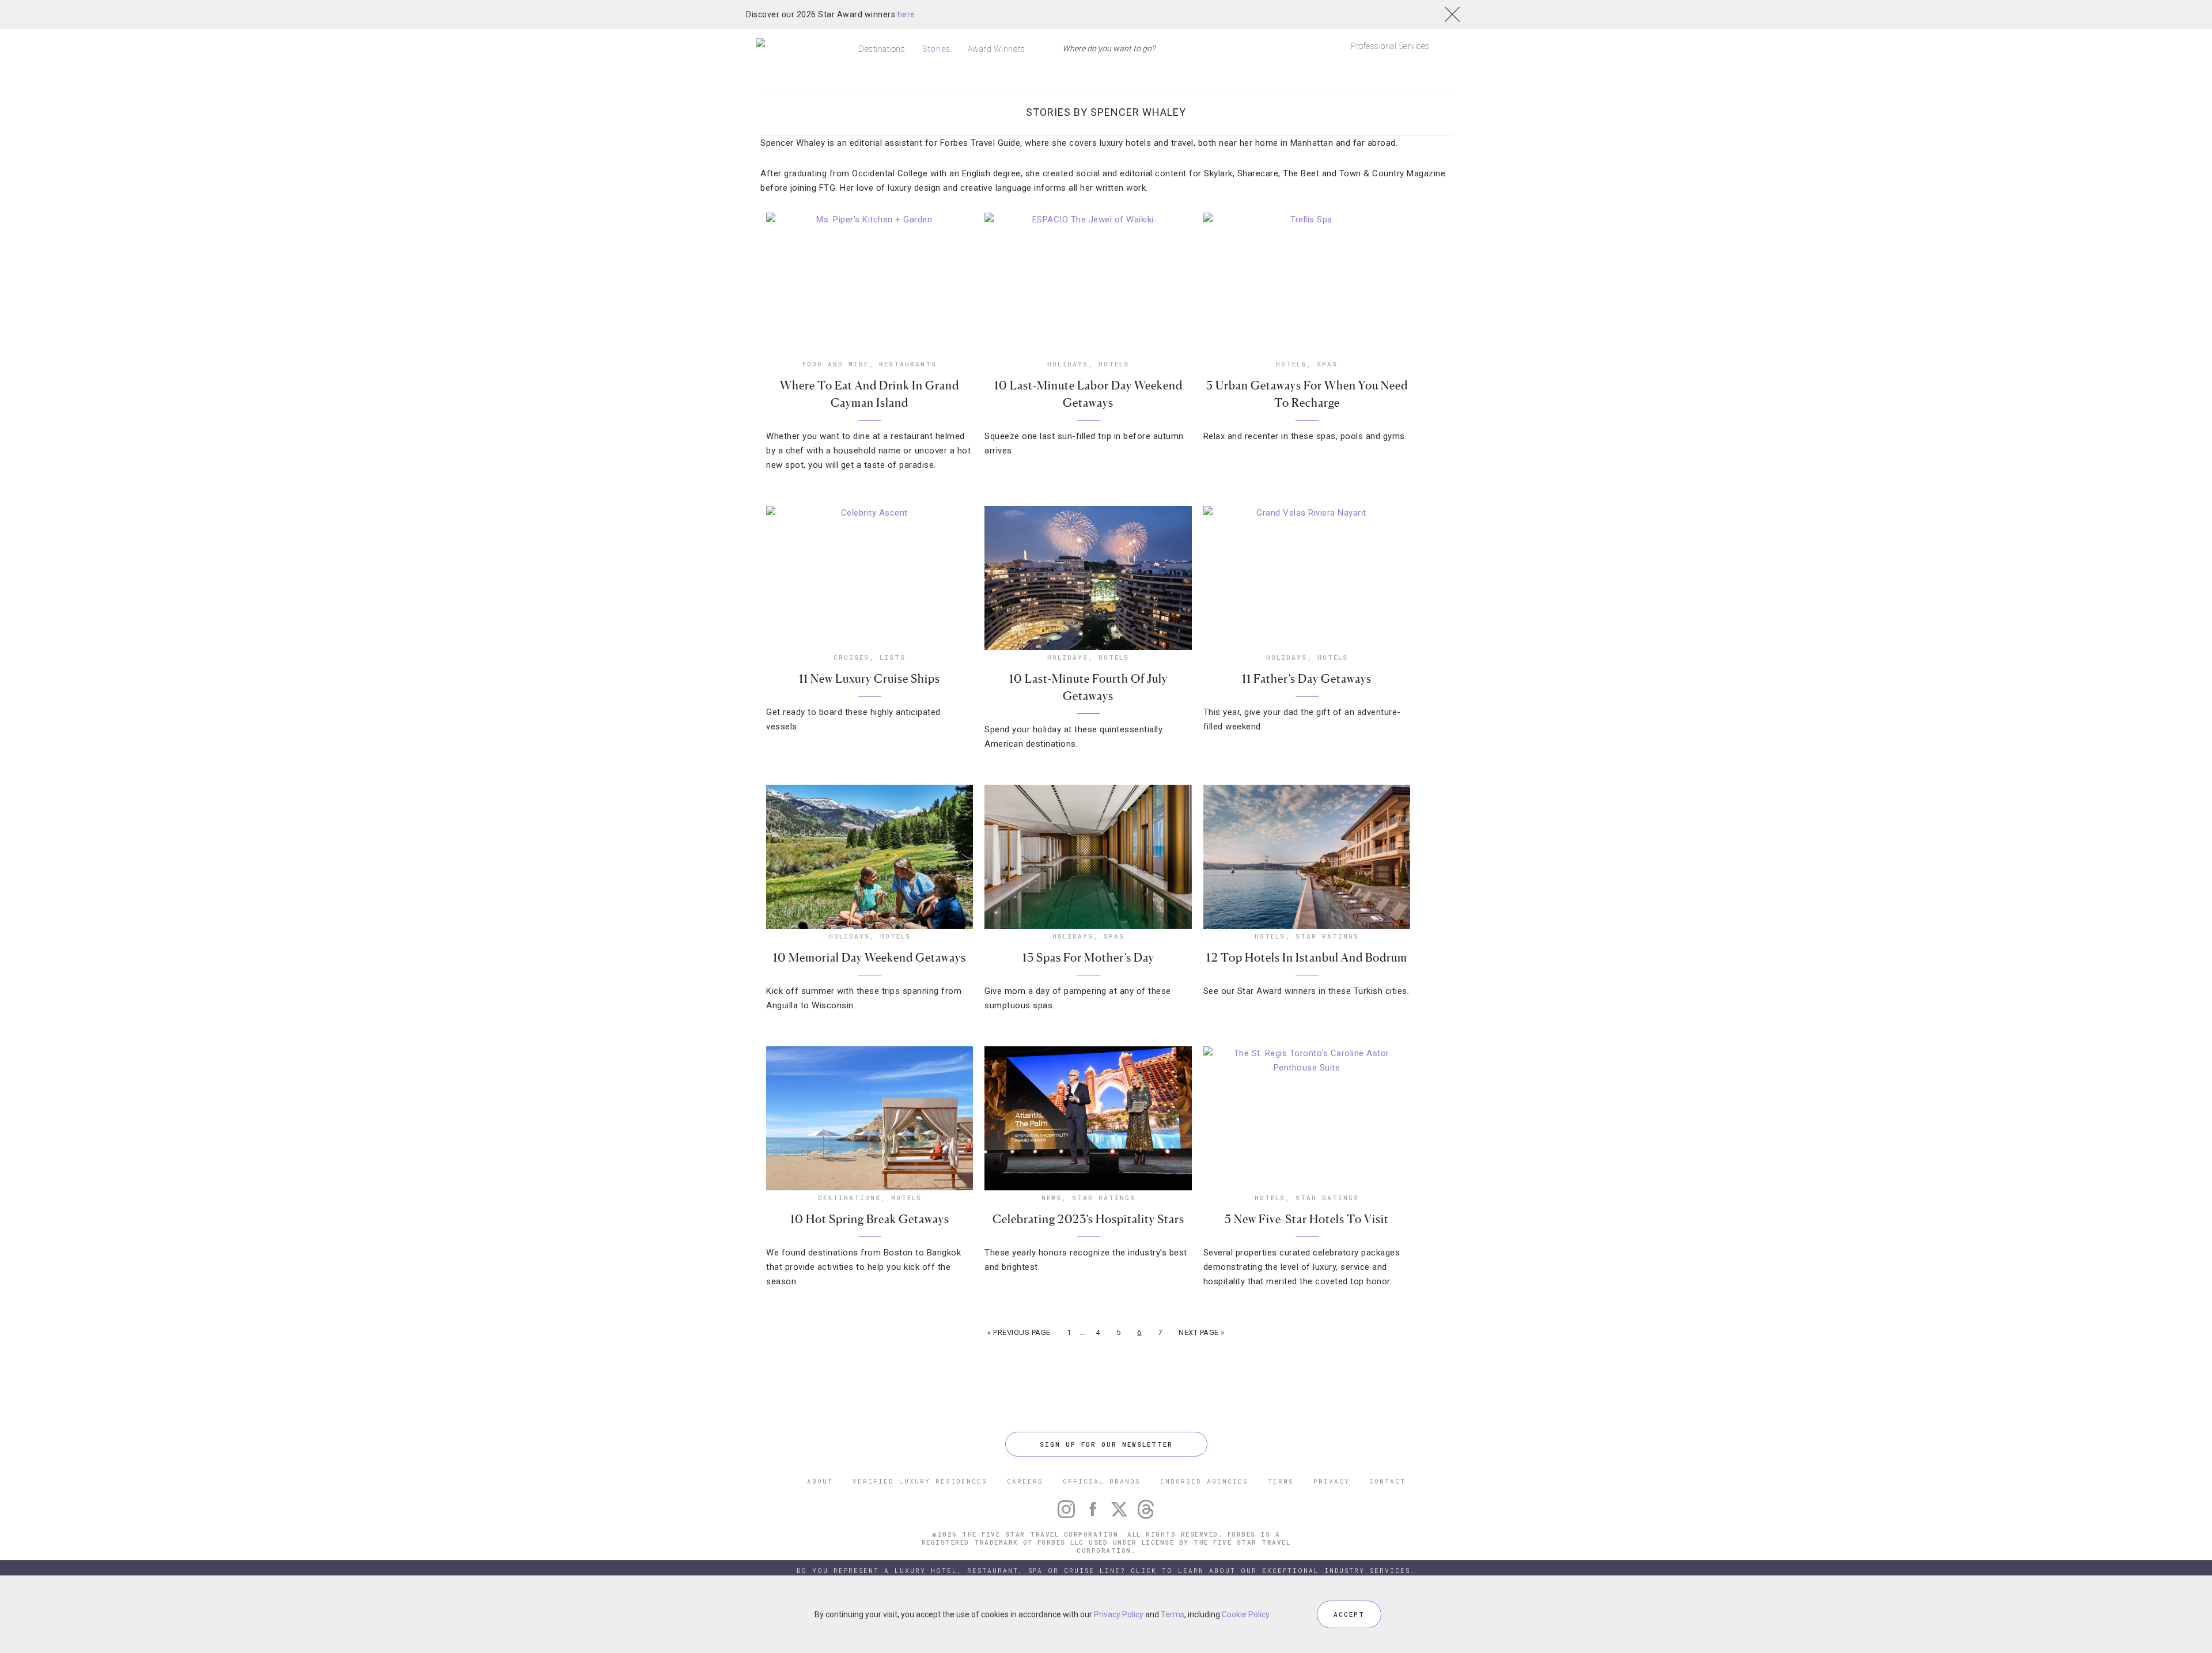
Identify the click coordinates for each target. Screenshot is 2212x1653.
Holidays (1068, 364)
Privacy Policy (1119, 1614)
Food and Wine (836, 364)
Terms (1173, 1614)
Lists (893, 657)
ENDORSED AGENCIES (1204, 1481)
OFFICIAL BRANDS (1102, 1481)
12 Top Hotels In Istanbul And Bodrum (1307, 958)
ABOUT (820, 1481)
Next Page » (1202, 1332)
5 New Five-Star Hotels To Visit (1307, 1219)
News (1052, 1198)
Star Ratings (1327, 936)
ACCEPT (1349, 1614)
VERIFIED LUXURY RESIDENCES (920, 1481)
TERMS (1281, 1481)
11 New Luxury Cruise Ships (870, 679)
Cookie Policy (1245, 1614)
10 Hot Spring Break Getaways (870, 1219)
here (906, 14)
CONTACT (1387, 1481)
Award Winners (997, 49)
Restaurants (908, 364)
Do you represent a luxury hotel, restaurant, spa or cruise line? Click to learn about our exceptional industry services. (1106, 1570)
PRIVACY (1332, 1481)
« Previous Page (1019, 1332)
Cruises (851, 657)
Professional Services (1390, 46)
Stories (936, 49)
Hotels (1114, 364)
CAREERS (1025, 1481)
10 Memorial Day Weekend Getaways (870, 958)
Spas (1327, 364)
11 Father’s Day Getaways (1307, 679)
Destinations (882, 49)
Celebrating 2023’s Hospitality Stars (1088, 1219)
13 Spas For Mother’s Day (1088, 958)
